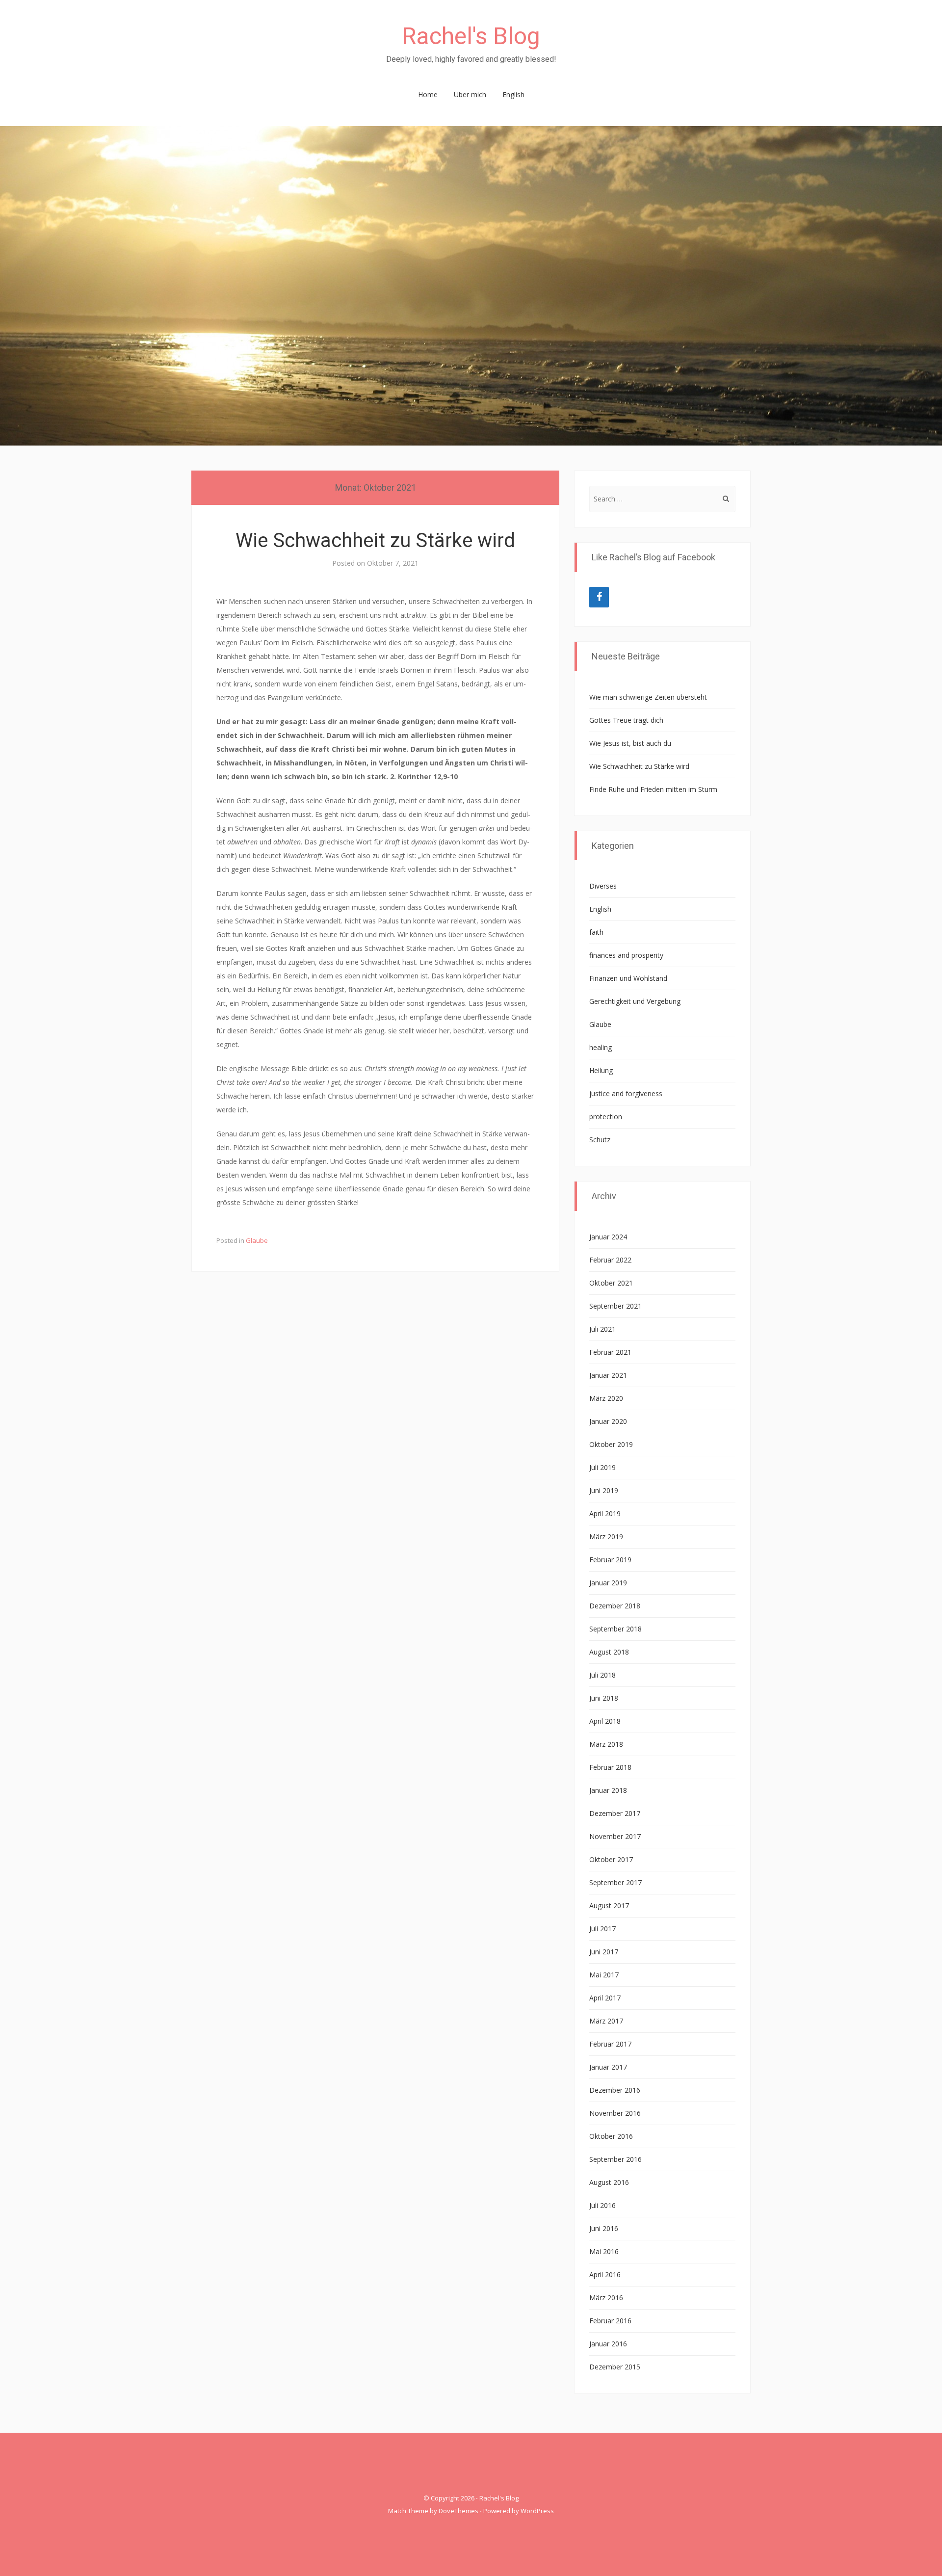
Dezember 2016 (615, 2090)
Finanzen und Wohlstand (628, 978)
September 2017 (615, 1882)
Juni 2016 (604, 2228)
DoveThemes (458, 2511)
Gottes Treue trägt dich (626, 720)
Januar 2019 (608, 1583)
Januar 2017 (608, 2067)
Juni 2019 (604, 1490)
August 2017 (609, 1906)
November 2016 (615, 2113)
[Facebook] (599, 597)
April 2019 (605, 1513)
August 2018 (609, 1652)
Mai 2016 (604, 2251)
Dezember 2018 (615, 1606)
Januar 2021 (608, 1375)
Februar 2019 (610, 1560)
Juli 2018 (602, 1675)
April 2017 (605, 1998)
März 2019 (606, 1537)
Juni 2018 (604, 1698)
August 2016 (609, 2182)
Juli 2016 (602, 2205)
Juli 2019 (602, 1467)
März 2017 (606, 2021)
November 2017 (615, 1836)
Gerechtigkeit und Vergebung (635, 1001)
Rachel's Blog (471, 36)
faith (596, 932)
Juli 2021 (602, 1329)
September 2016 (615, 2159)
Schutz (600, 1140)
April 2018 (605, 1721)
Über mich (470, 94)
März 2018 (606, 1744)
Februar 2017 (610, 2044)
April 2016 (605, 2274)
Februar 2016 (610, 2321)
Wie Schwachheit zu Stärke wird (375, 540)
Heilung (601, 1070)
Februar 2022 (610, 1260)
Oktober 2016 (611, 2136)
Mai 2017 (604, 1975)
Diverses (603, 886)
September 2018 (615, 1629)
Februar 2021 (610, 1352)
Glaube (257, 1240)
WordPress (537, 2511)
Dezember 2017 (615, 1813)
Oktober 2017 (611, 1859)
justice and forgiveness (626, 1093)
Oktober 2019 (611, 1444)
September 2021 (615, 1306)
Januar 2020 (608, 1421)
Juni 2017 (604, 1952)
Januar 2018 (608, 1790)
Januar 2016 (608, 2344)
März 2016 (606, 2298)
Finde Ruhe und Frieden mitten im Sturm (653, 789)
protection (606, 1117)
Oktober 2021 (611, 1283)
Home (428, 94)
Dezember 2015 (615, 2367)
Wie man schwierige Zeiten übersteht (648, 697)
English (513, 94)
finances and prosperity (626, 955)
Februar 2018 (610, 1767)
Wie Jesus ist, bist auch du (630, 743)
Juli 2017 (602, 1929)
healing (601, 1047)
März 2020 (606, 1398)
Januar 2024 (608, 1237)
